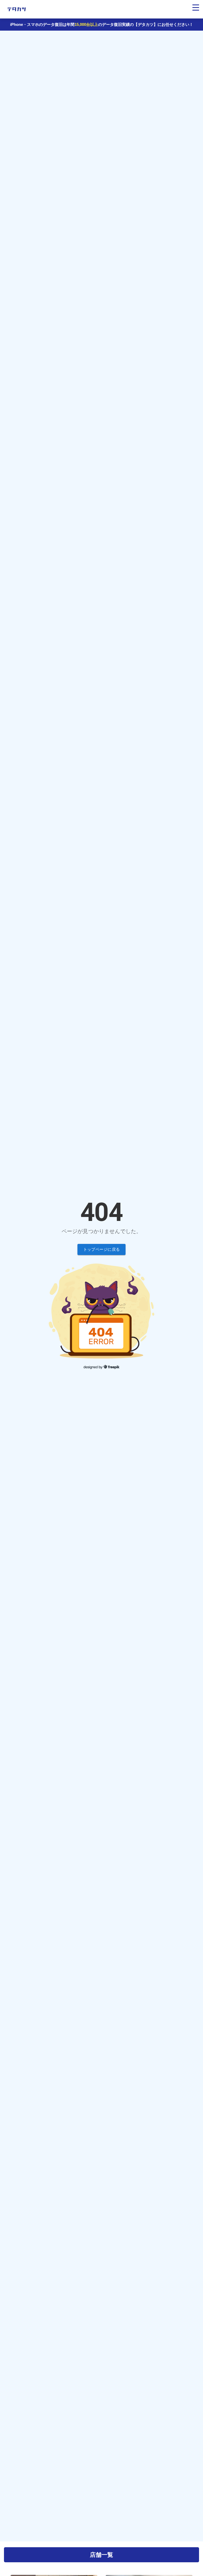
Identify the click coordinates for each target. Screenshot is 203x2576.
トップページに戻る (102, 1249)
